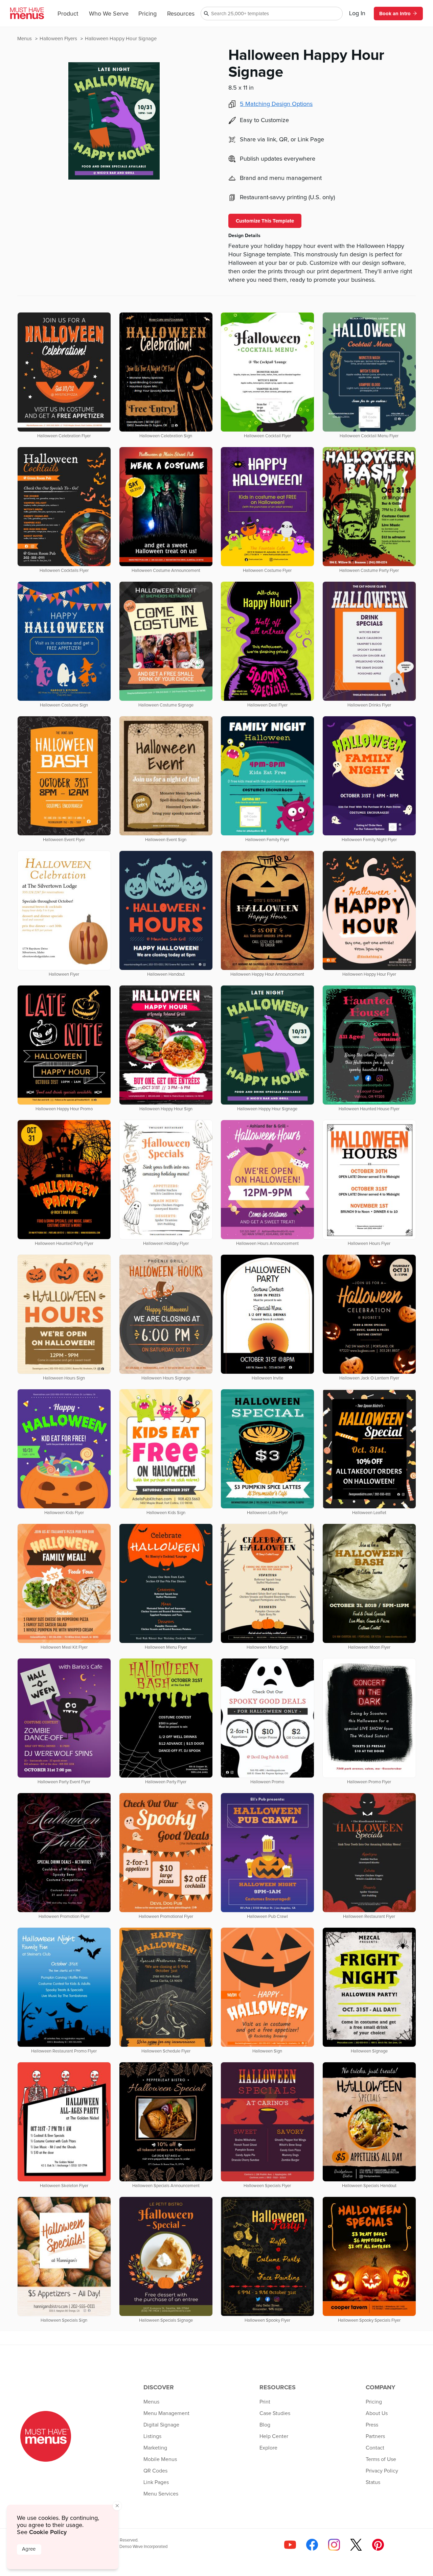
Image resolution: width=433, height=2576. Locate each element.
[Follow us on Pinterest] (378, 2545)
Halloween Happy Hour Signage (121, 39)
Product (68, 14)
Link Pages (156, 2482)
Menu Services (161, 2494)
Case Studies (275, 2413)
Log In (357, 14)
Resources (181, 14)
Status (373, 2482)
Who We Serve (109, 14)
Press (372, 2425)
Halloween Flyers (59, 39)
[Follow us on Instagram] (334, 2545)
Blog (265, 2425)
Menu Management (166, 2413)
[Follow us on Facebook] (312, 2545)
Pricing (147, 14)
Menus (25, 39)
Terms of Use (381, 2459)
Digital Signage (161, 2425)
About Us (377, 2413)
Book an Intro (395, 14)
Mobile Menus (160, 2459)
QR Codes (155, 2471)
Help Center (274, 2436)
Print (265, 2402)
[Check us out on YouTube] (290, 2545)
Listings (152, 2436)
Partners (375, 2436)
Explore (268, 2448)
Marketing (155, 2448)
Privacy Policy (382, 2471)
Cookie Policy (48, 2532)
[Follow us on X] (356, 2545)
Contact (375, 2448)
